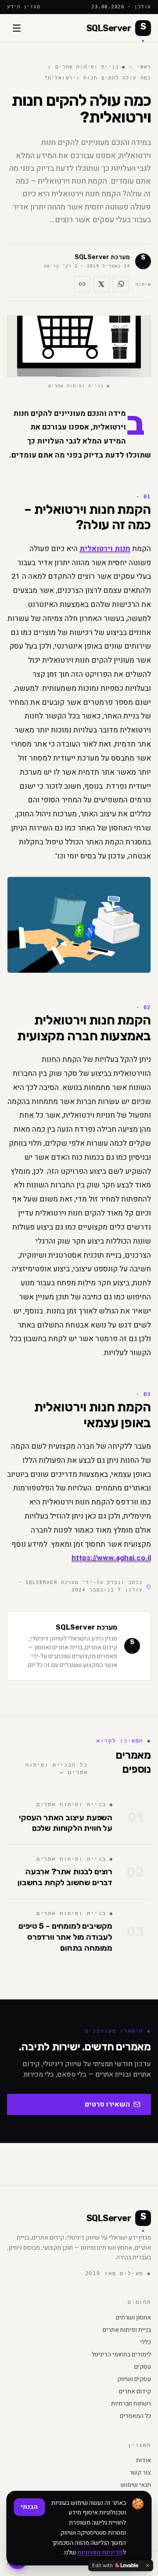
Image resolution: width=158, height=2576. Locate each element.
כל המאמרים (135, 2416)
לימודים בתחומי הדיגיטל (121, 2355)
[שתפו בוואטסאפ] (121, 284)
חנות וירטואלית (105, 549)
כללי (145, 2342)
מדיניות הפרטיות (100, 2553)
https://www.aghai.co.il (111, 1558)
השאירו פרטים (107, 2104)
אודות (144, 2461)
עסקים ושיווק (134, 2379)
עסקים (143, 2367)
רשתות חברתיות (131, 2404)
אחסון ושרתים (133, 2318)
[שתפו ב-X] (101, 284)
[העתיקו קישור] (82, 284)
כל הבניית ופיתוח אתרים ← (56, 1769)
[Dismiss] (147, 2565)
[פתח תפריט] (17, 28)
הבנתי (29, 2507)
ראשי (144, 67)
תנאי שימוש (136, 2485)
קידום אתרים (135, 2392)
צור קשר (140, 2473)
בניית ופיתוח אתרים (87, 67)
